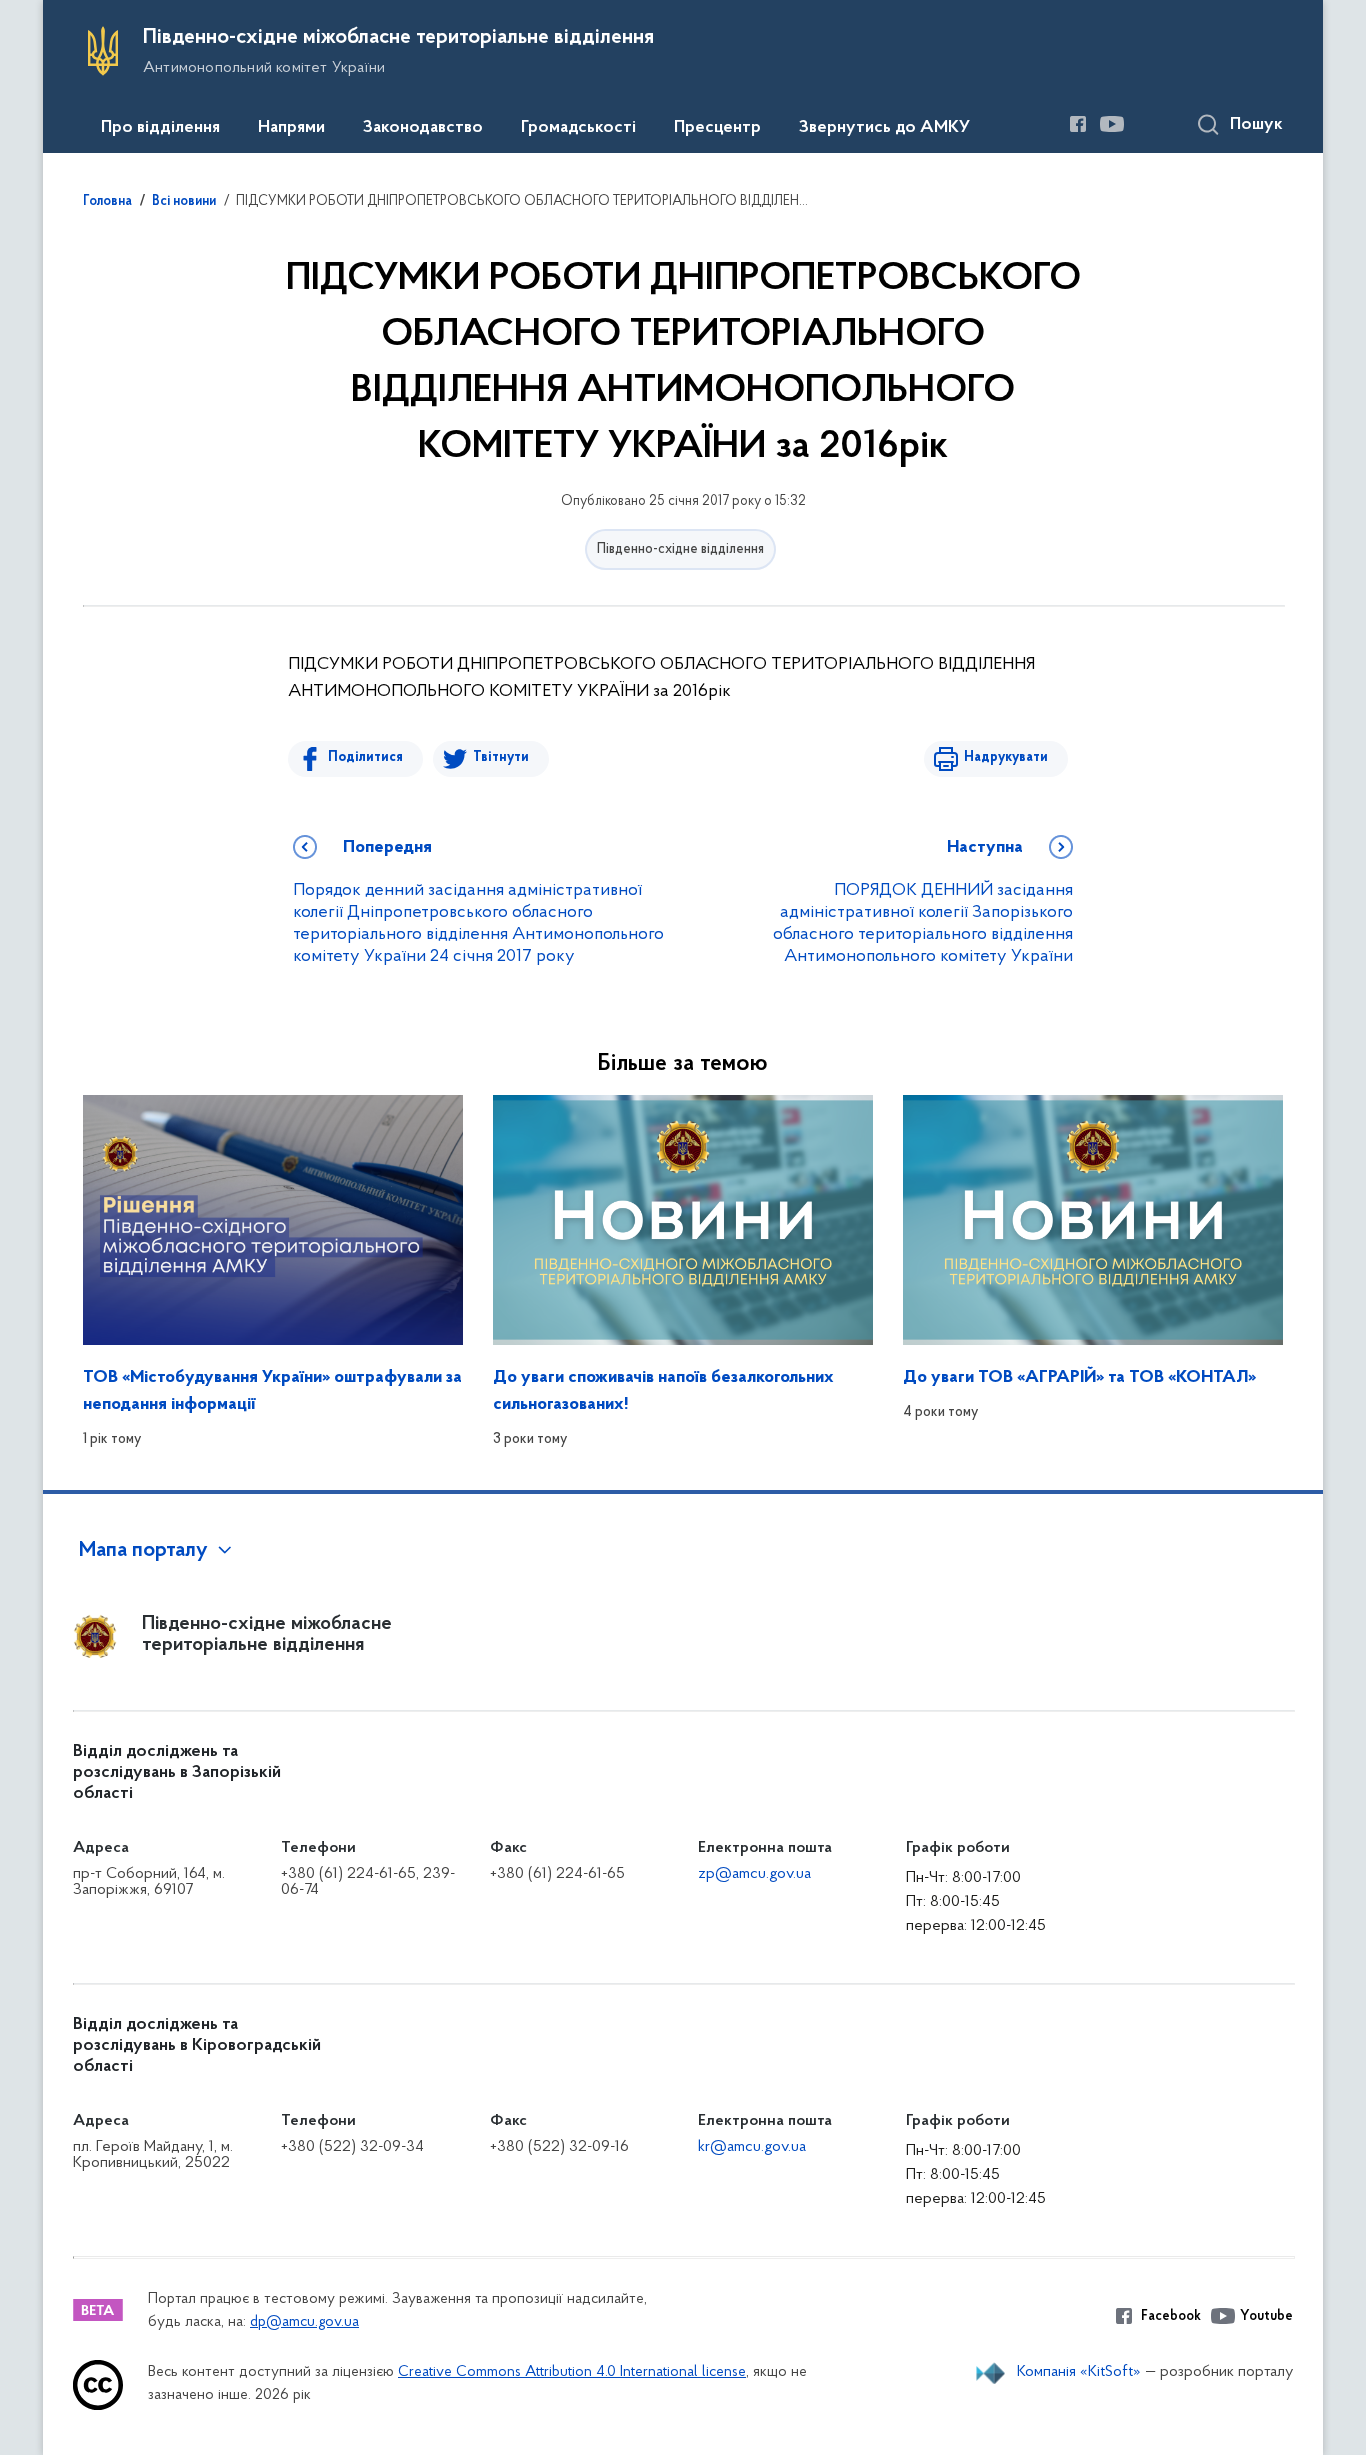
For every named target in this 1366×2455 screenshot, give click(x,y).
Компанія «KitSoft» (1079, 2372)
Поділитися (365, 757)
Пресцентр (717, 128)
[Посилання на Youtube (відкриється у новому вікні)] (1112, 124)
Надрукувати (1006, 757)
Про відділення (160, 128)
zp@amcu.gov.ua (754, 1874)
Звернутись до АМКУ (884, 128)
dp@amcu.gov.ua (304, 2322)
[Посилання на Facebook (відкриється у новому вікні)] (1078, 124)
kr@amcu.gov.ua (752, 2147)
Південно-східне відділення (680, 549)
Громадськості (578, 128)
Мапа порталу (143, 1551)
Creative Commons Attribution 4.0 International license (572, 2372)
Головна (107, 202)
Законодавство (423, 128)
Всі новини (184, 202)
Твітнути (501, 757)
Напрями (291, 128)
